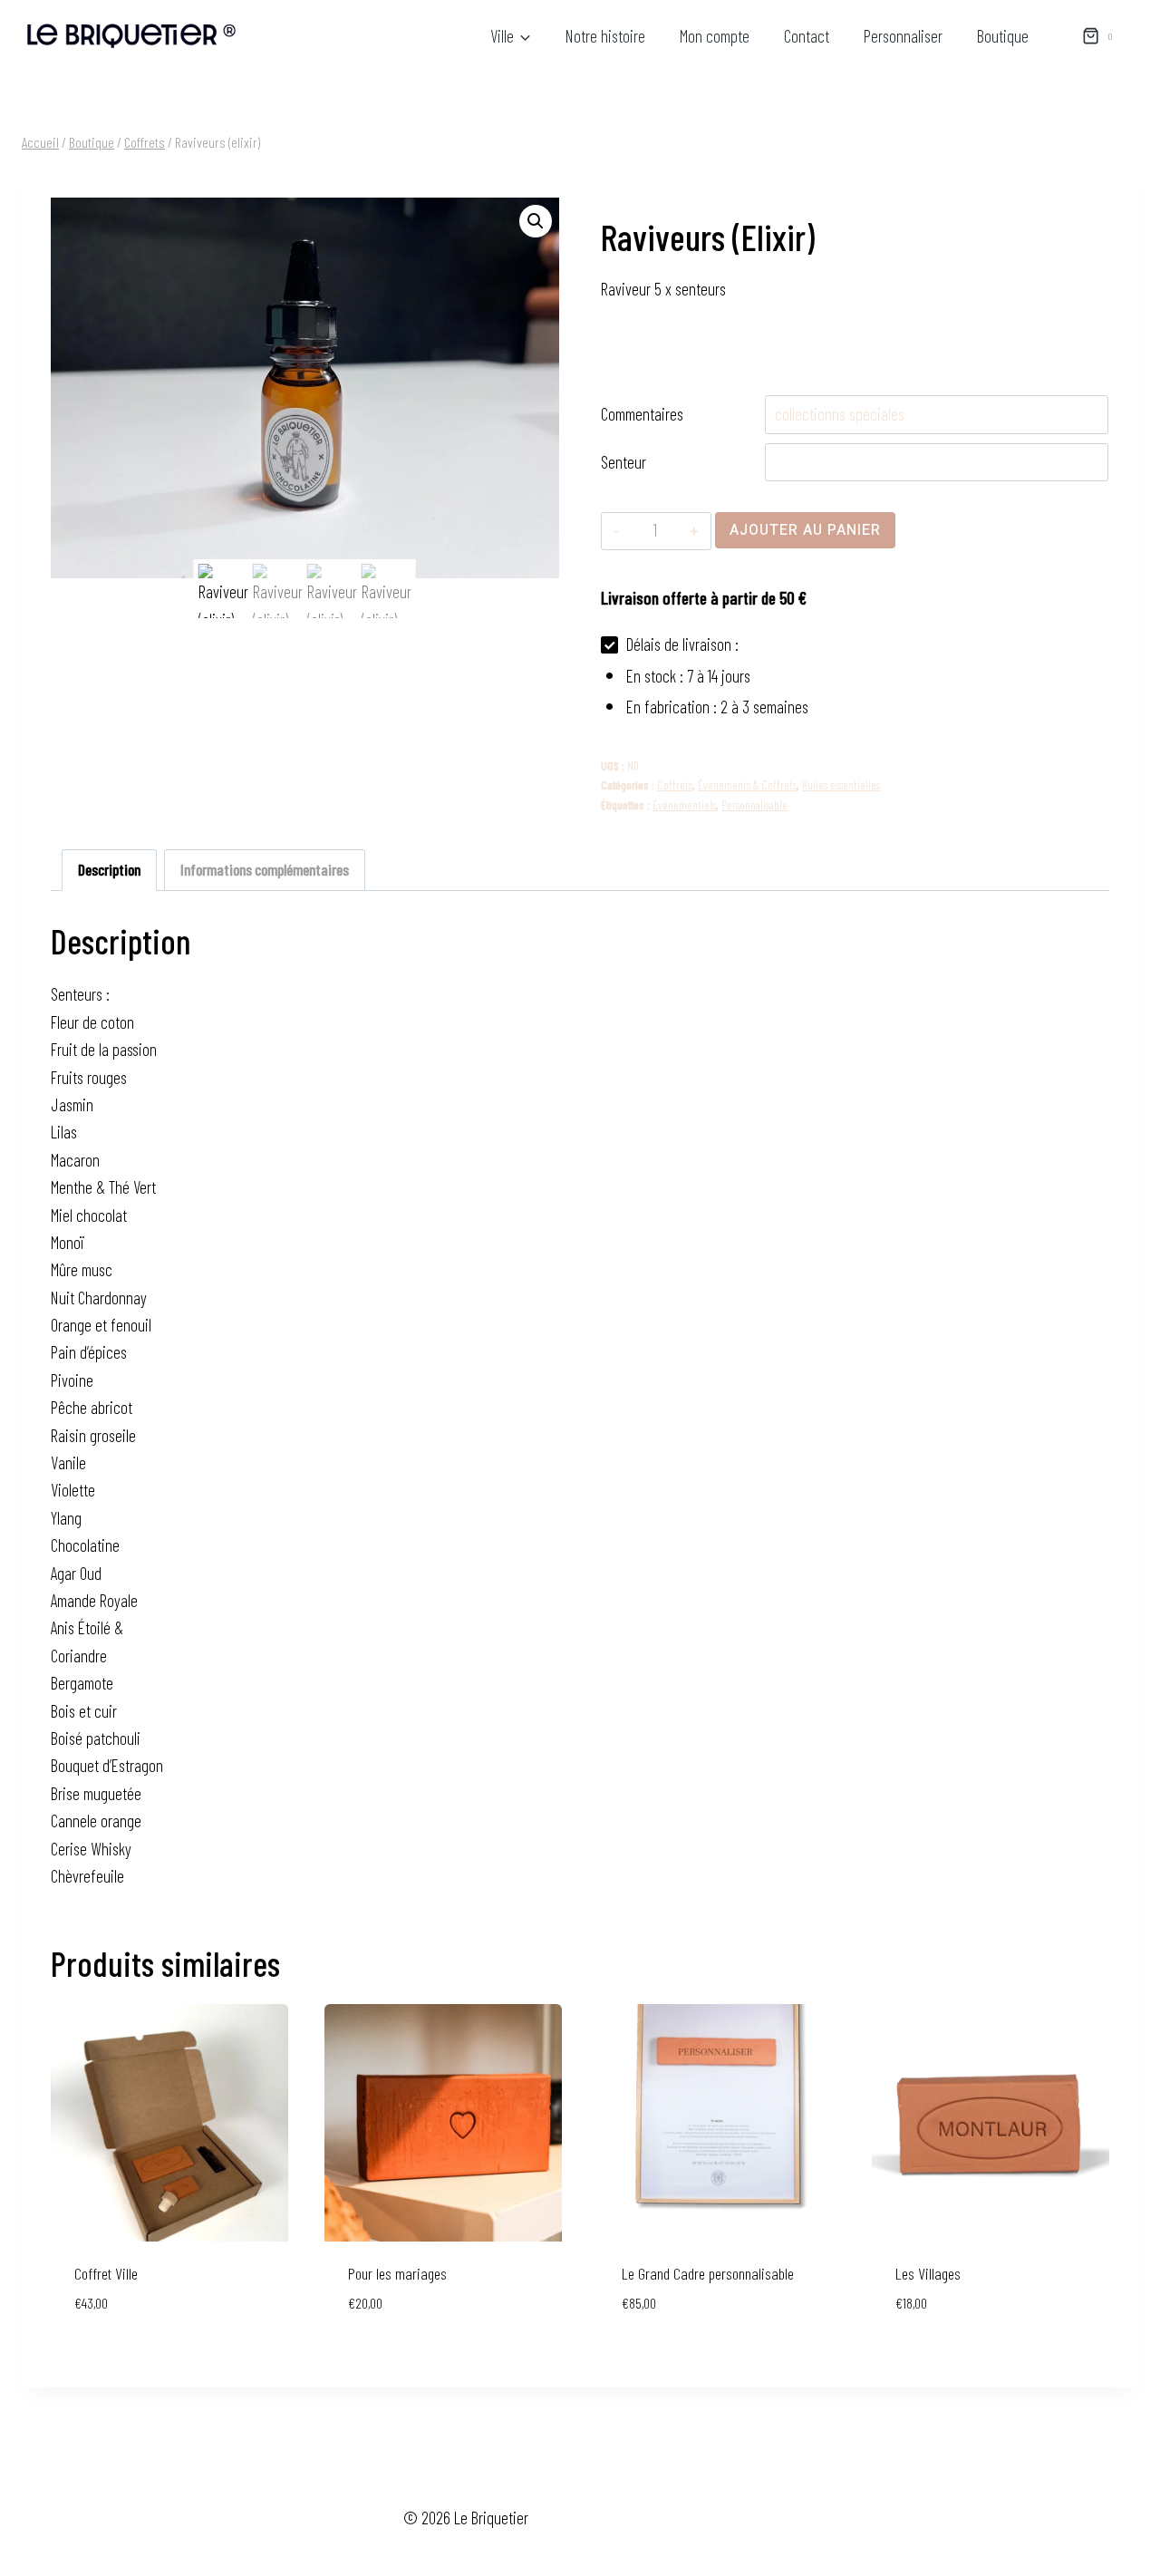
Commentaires (642, 414)
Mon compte (715, 36)
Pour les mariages (397, 2273)
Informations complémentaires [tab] (265, 869)
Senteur (623, 462)
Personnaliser (903, 36)
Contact (807, 36)
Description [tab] (109, 869)
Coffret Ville (106, 2273)
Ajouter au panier (805, 530)
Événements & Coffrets (747, 785)
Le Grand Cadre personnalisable (708, 2273)
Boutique (1003, 36)
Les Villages (928, 2273)
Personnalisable (754, 805)
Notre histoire (605, 36)
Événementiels (684, 805)
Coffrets (675, 785)
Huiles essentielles (841, 785)
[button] (536, 221)
